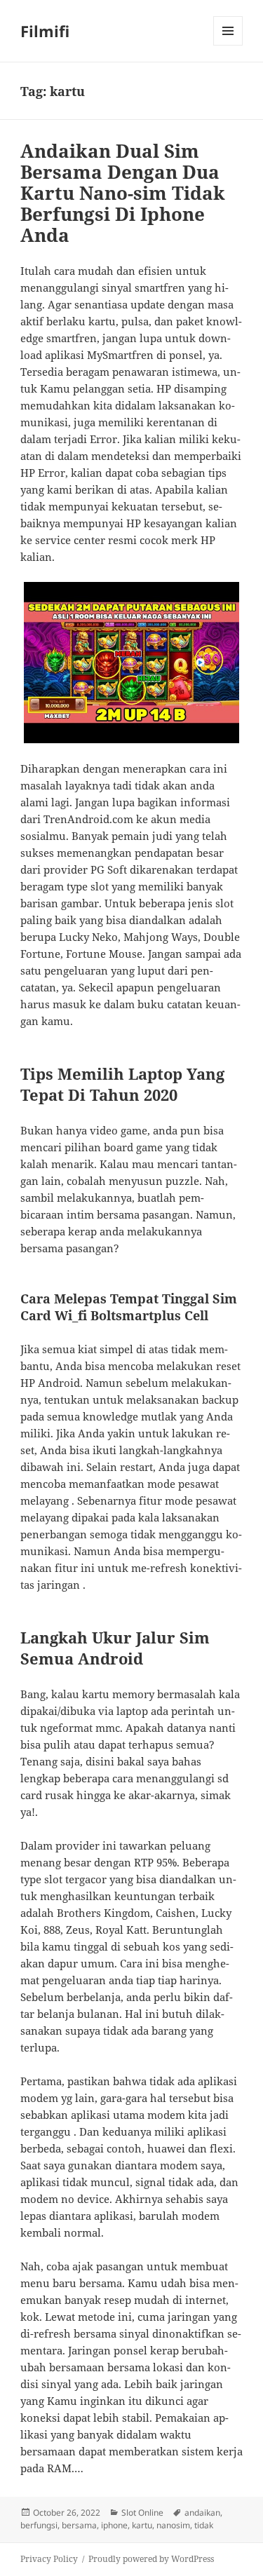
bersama (79, 2525)
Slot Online (142, 2513)
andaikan (202, 2513)
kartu (142, 2525)
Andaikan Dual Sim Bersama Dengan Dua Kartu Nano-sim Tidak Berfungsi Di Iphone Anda (123, 193)
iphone (114, 2525)
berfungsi (39, 2525)
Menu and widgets (228, 45)
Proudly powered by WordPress (151, 2559)
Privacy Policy (49, 2559)
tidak (204, 2525)
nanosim (173, 2525)
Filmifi (45, 31)
